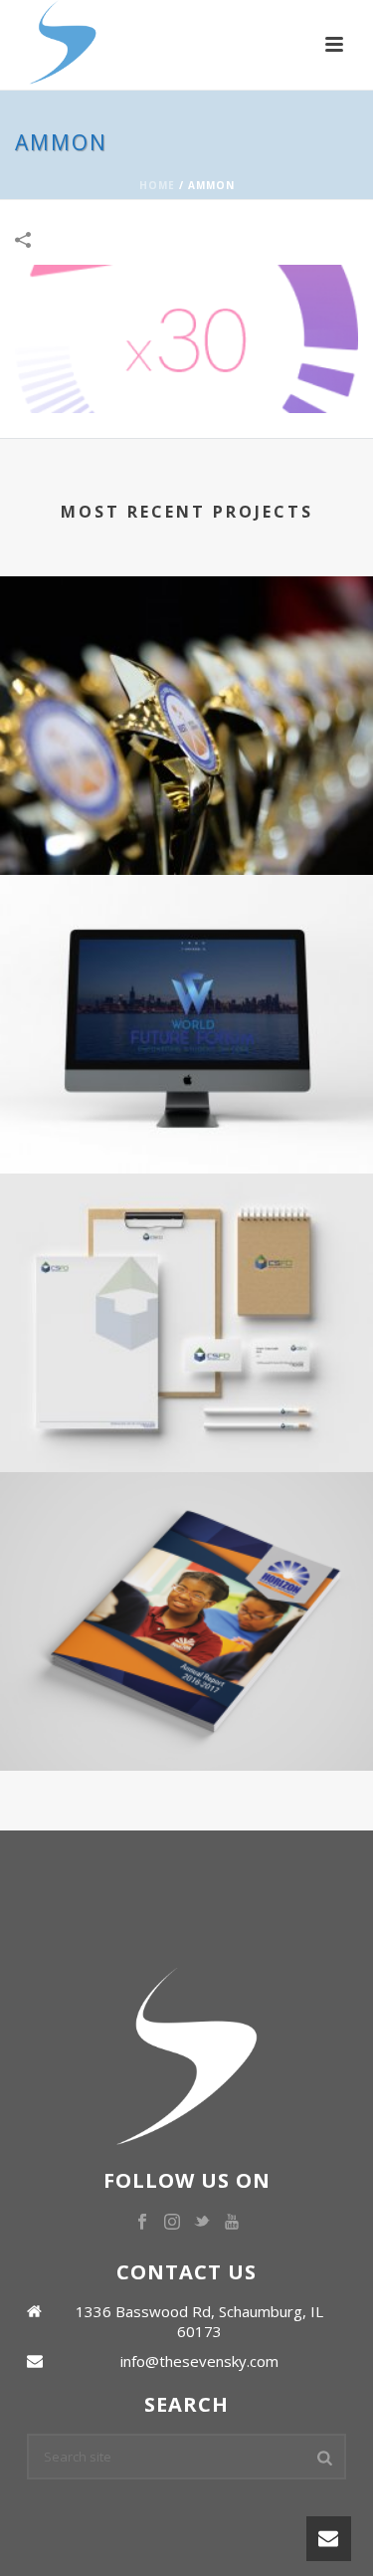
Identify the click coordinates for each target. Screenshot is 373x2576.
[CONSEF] (186, 658)
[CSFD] (186, 1255)
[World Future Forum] (186, 957)
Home (157, 185)
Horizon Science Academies (187, 1697)
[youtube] (232, 2223)
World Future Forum (187, 1099)
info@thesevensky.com (199, 2361)
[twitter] (202, 2223)
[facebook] (142, 2223)
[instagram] (172, 2223)
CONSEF (187, 801)
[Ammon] (186, 337)
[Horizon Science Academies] (186, 1554)
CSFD (187, 1398)
